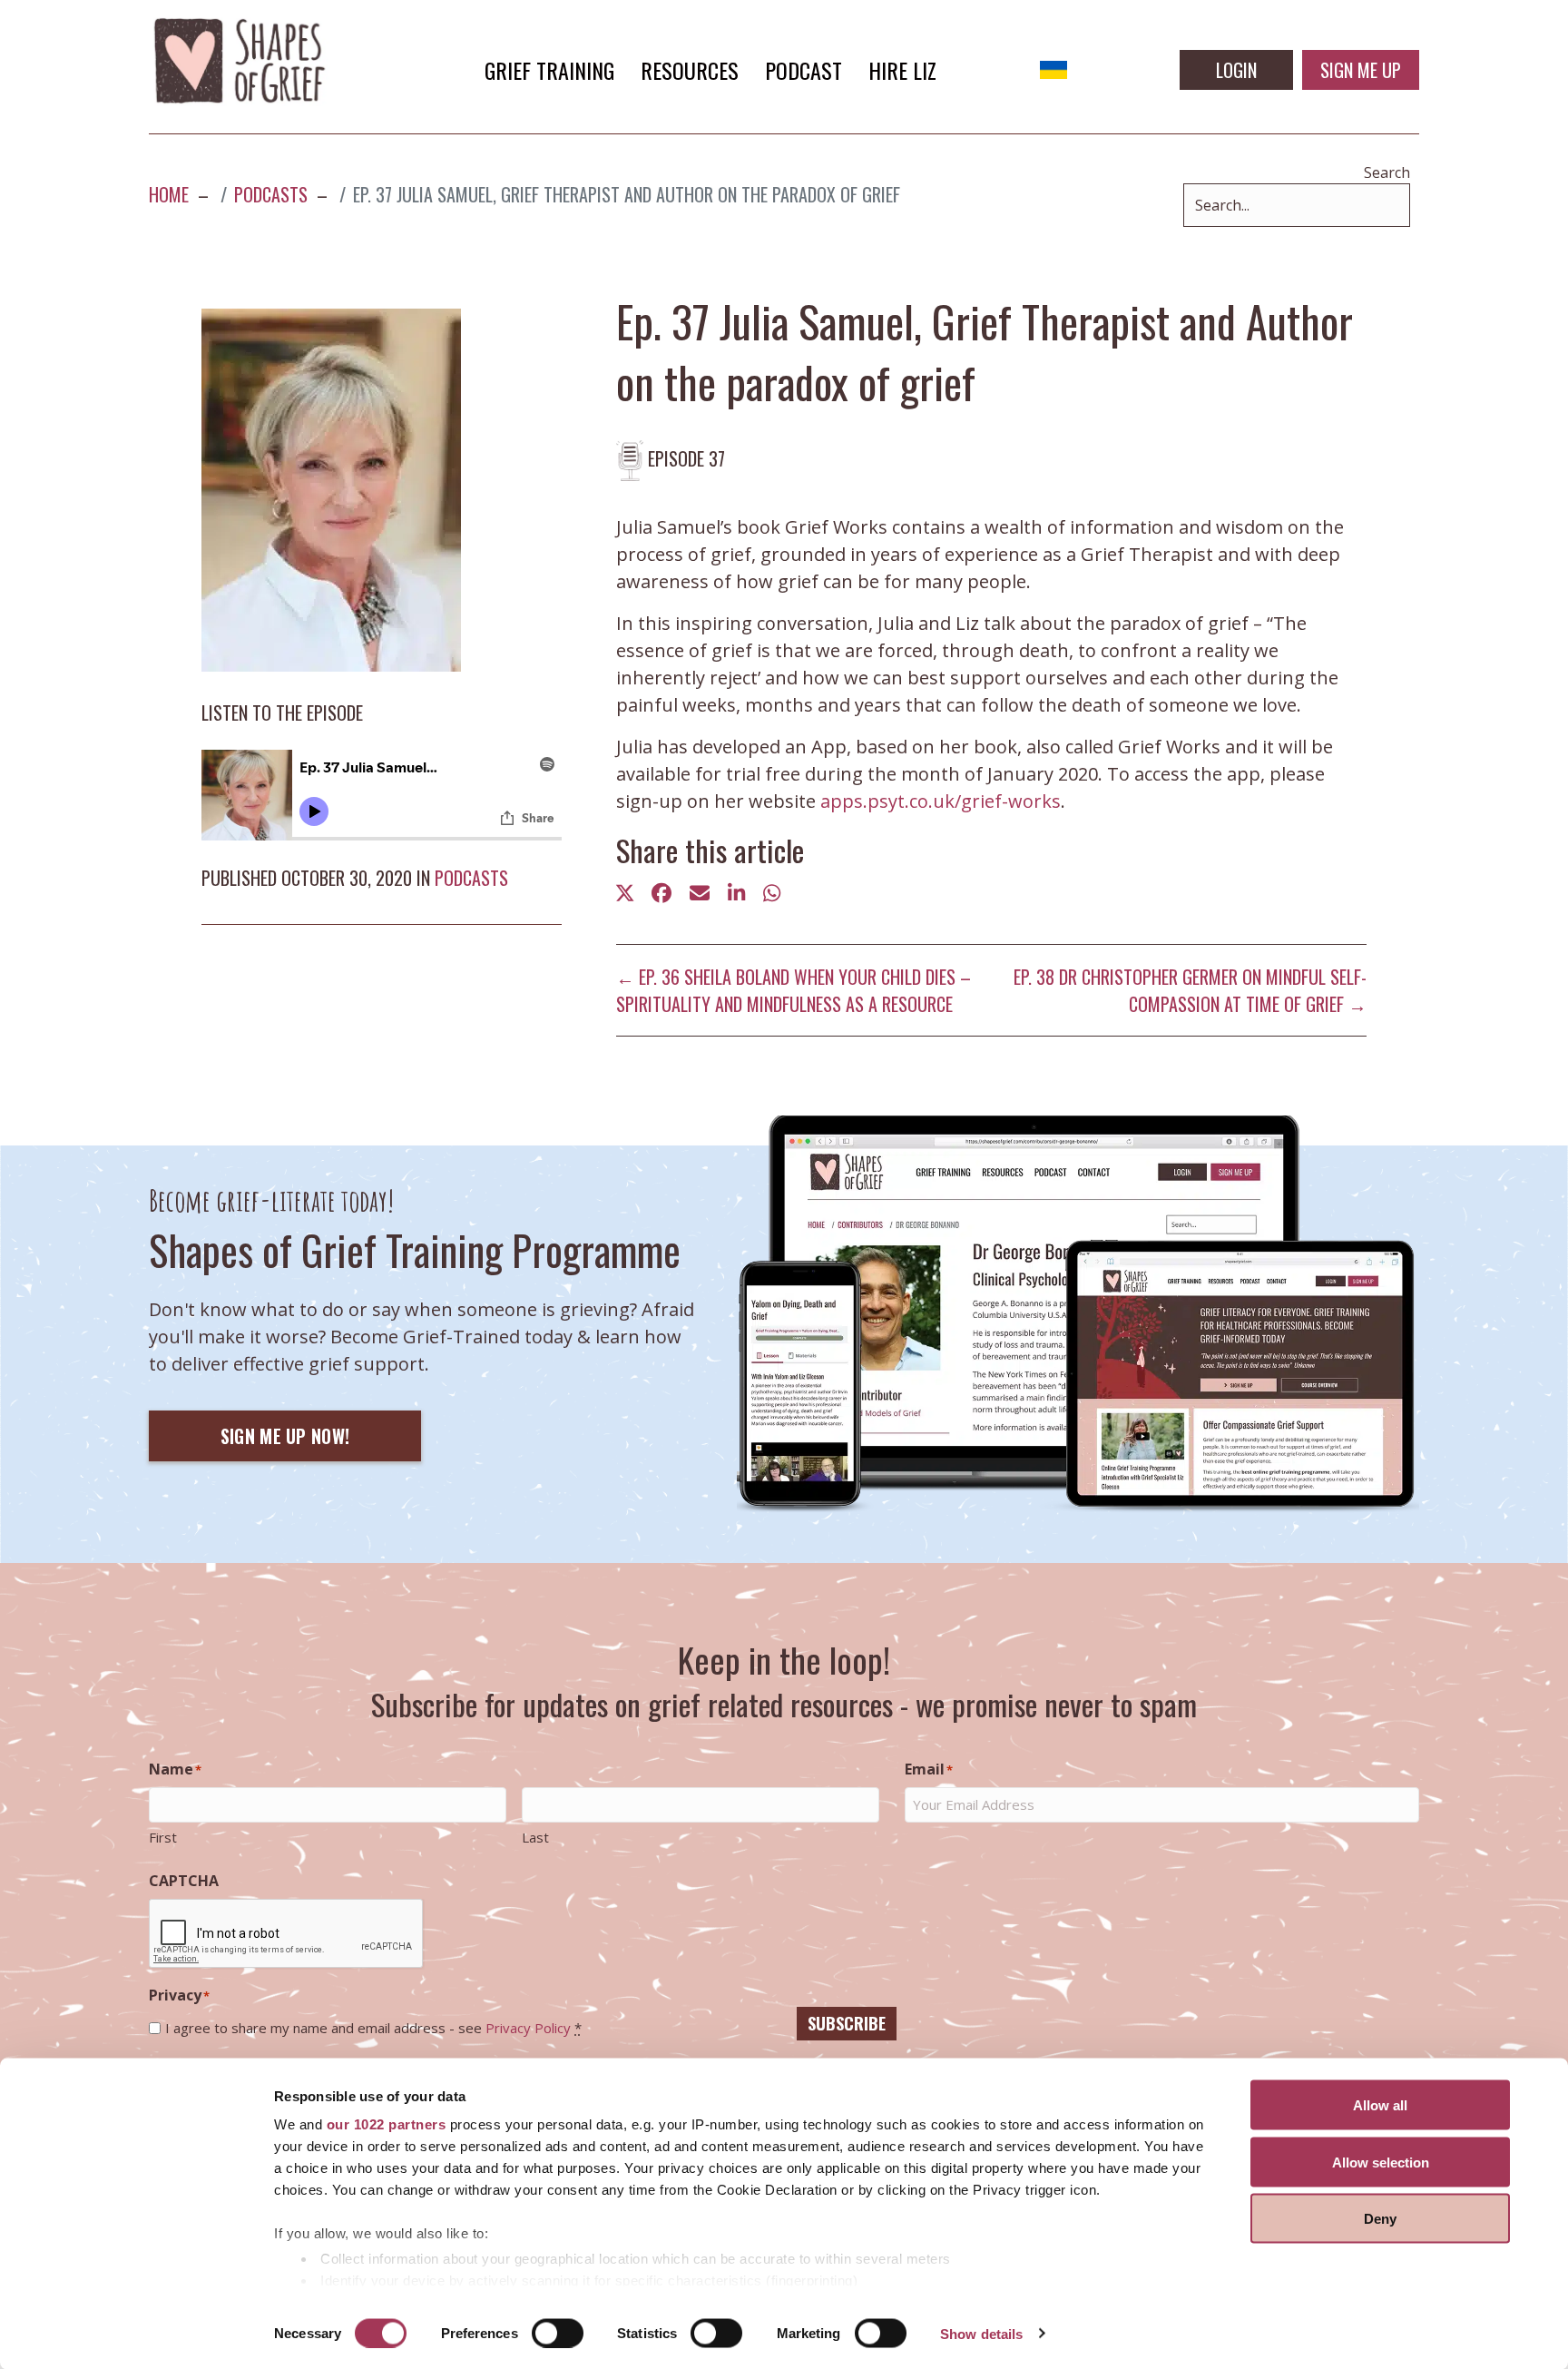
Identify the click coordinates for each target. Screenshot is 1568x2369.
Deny (1380, 2219)
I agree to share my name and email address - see (373, 2028)
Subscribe (847, 2023)
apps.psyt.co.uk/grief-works (941, 801)
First (163, 1837)
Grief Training (549, 70)
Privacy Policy (528, 2028)
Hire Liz (902, 70)
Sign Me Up (1361, 70)
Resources (690, 70)
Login (1236, 70)
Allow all (1380, 2105)
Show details (981, 2333)
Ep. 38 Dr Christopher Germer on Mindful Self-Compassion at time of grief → (1190, 990)
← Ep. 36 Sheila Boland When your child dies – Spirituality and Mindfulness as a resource (794, 990)
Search (1387, 172)
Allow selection (1381, 2162)
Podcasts (471, 878)
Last (535, 1837)
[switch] (558, 2333)
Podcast (804, 70)
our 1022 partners (387, 2124)
